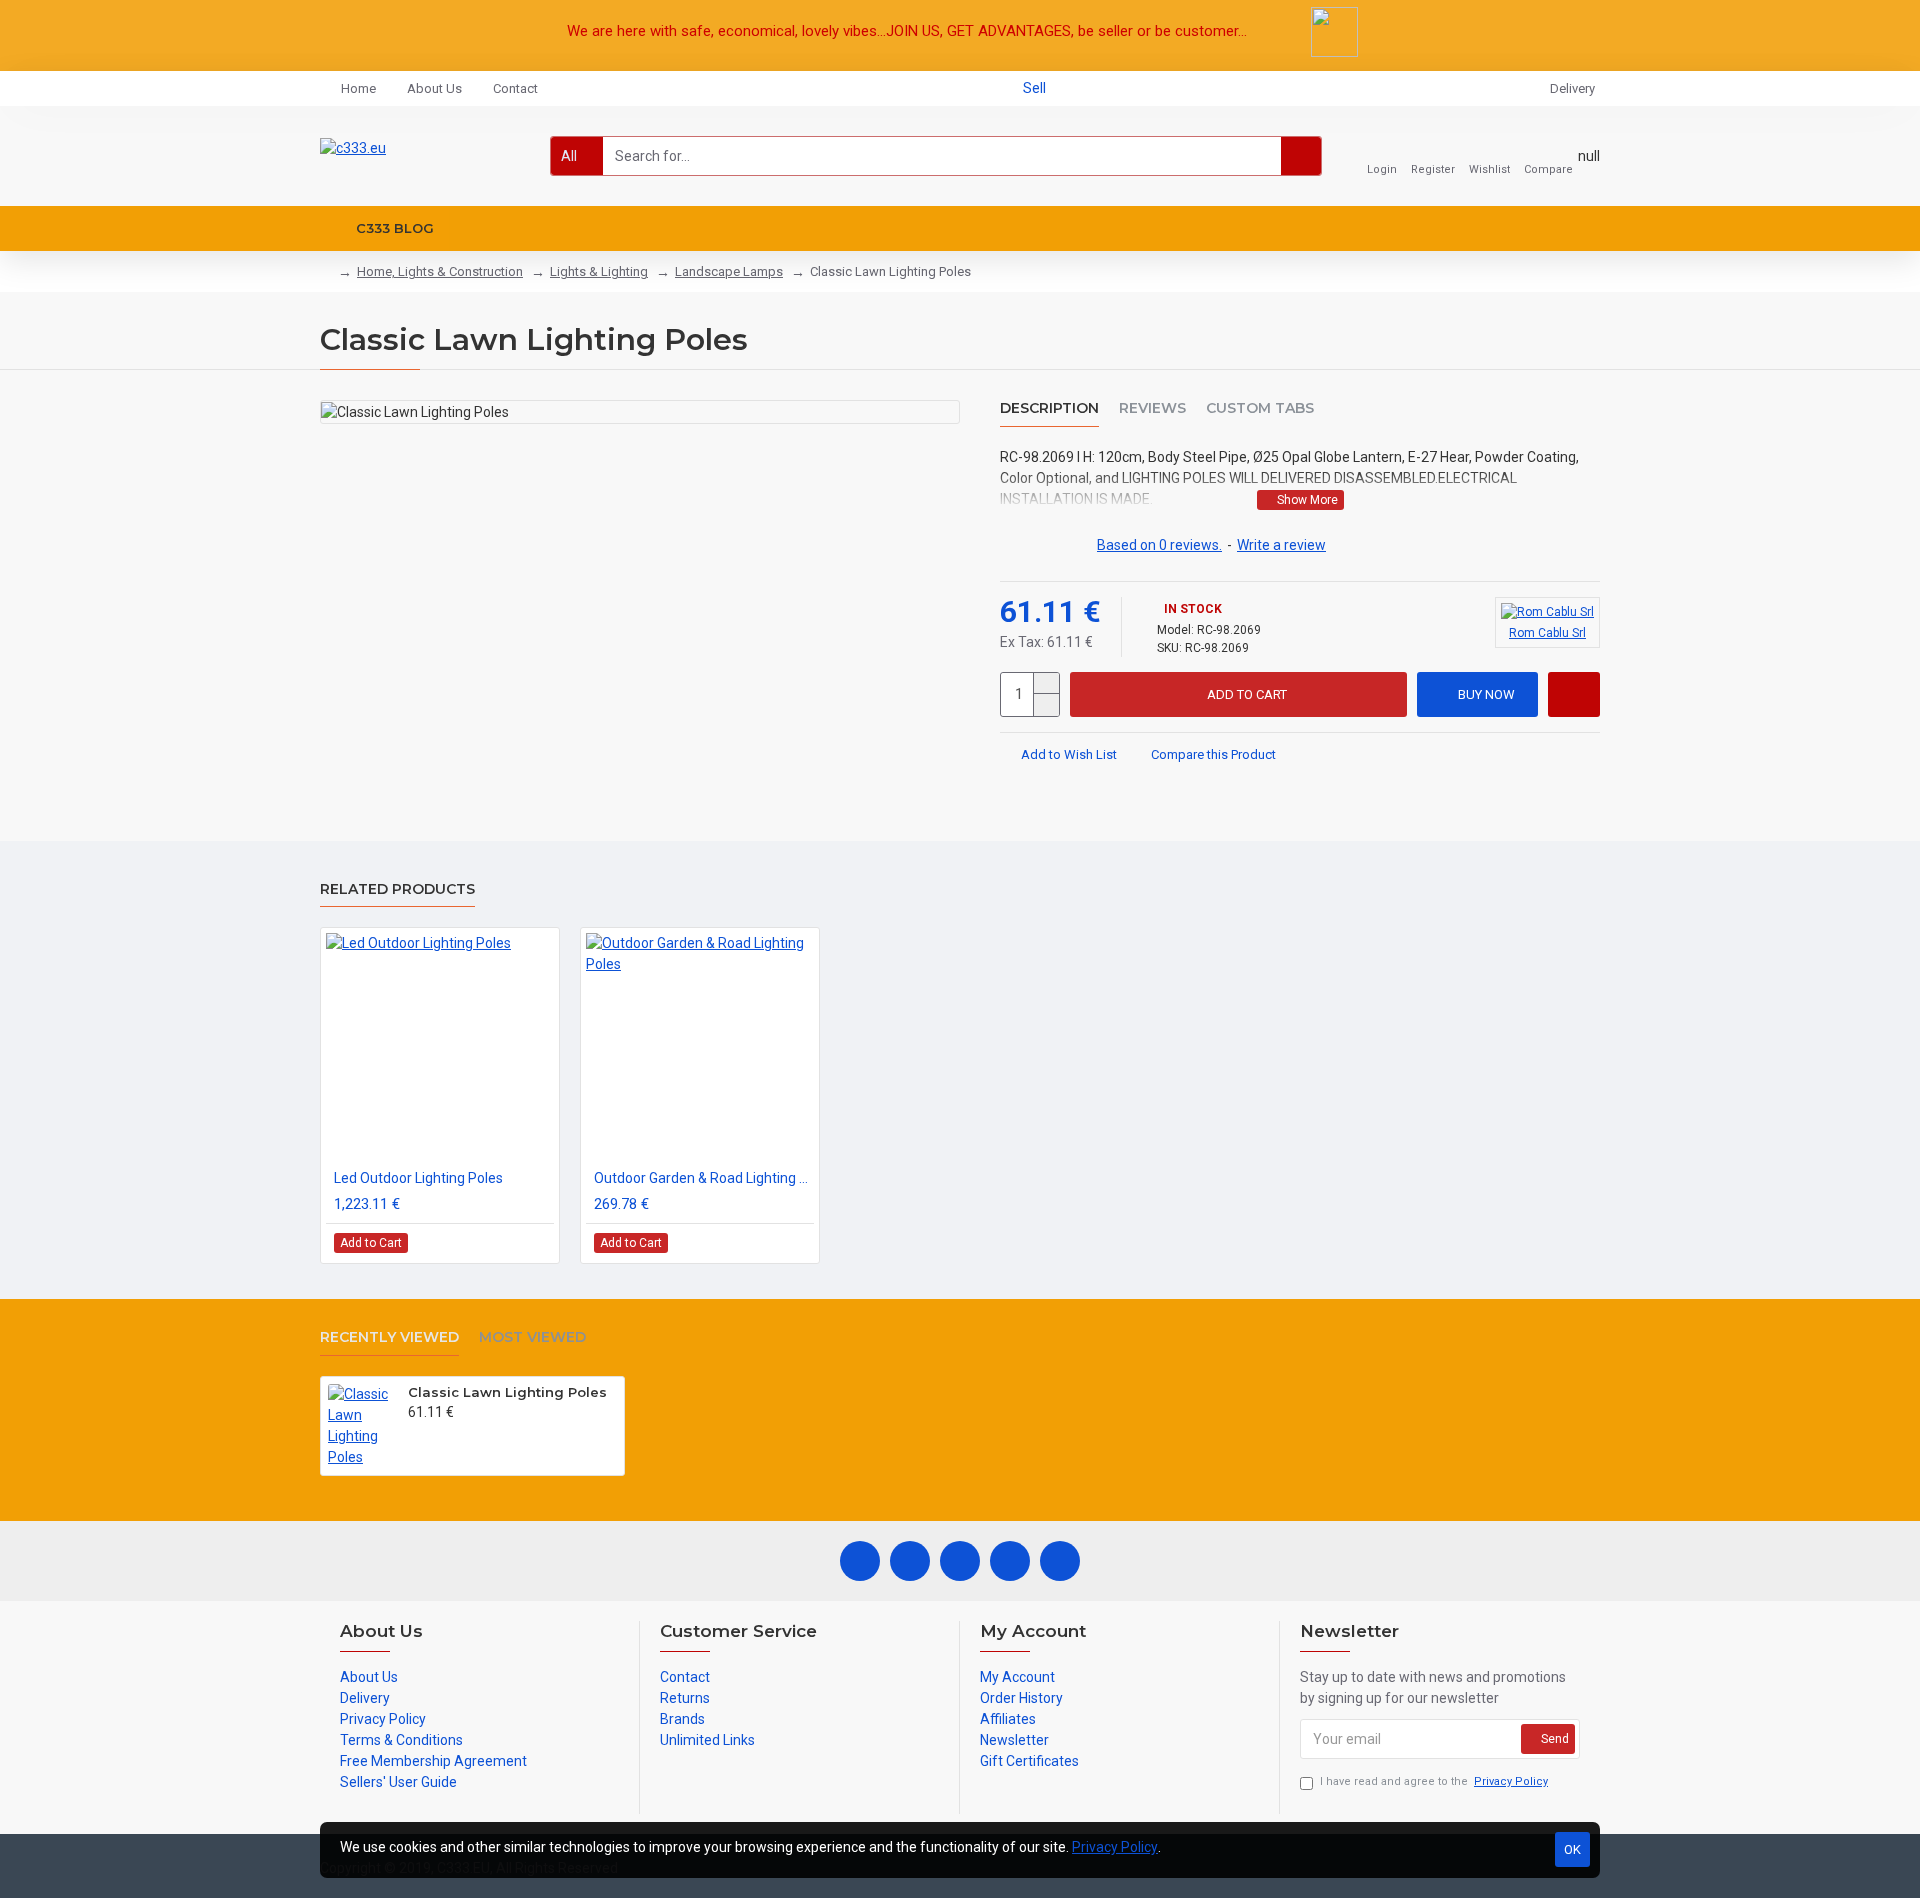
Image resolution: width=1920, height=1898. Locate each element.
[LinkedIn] (1010, 1561)
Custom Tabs (1260, 408)
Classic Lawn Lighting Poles (507, 1392)
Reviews (1152, 408)
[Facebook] (860, 1561)
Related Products (397, 889)
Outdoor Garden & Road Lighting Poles (704, 1178)
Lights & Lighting (599, 271)
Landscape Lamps (729, 271)
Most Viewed (532, 1337)
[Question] (1574, 694)
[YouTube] (1060, 1561)
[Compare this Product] (537, 1243)
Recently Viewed (389, 1337)
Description (1049, 408)
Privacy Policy (1115, 1847)
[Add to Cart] (413, 1433)
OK (1572, 1849)
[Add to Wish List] (515, 1242)
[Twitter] (910, 1561)
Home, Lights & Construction (440, 271)
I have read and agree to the (1434, 1781)
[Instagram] (960, 1561)
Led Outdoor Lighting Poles (418, 1178)
